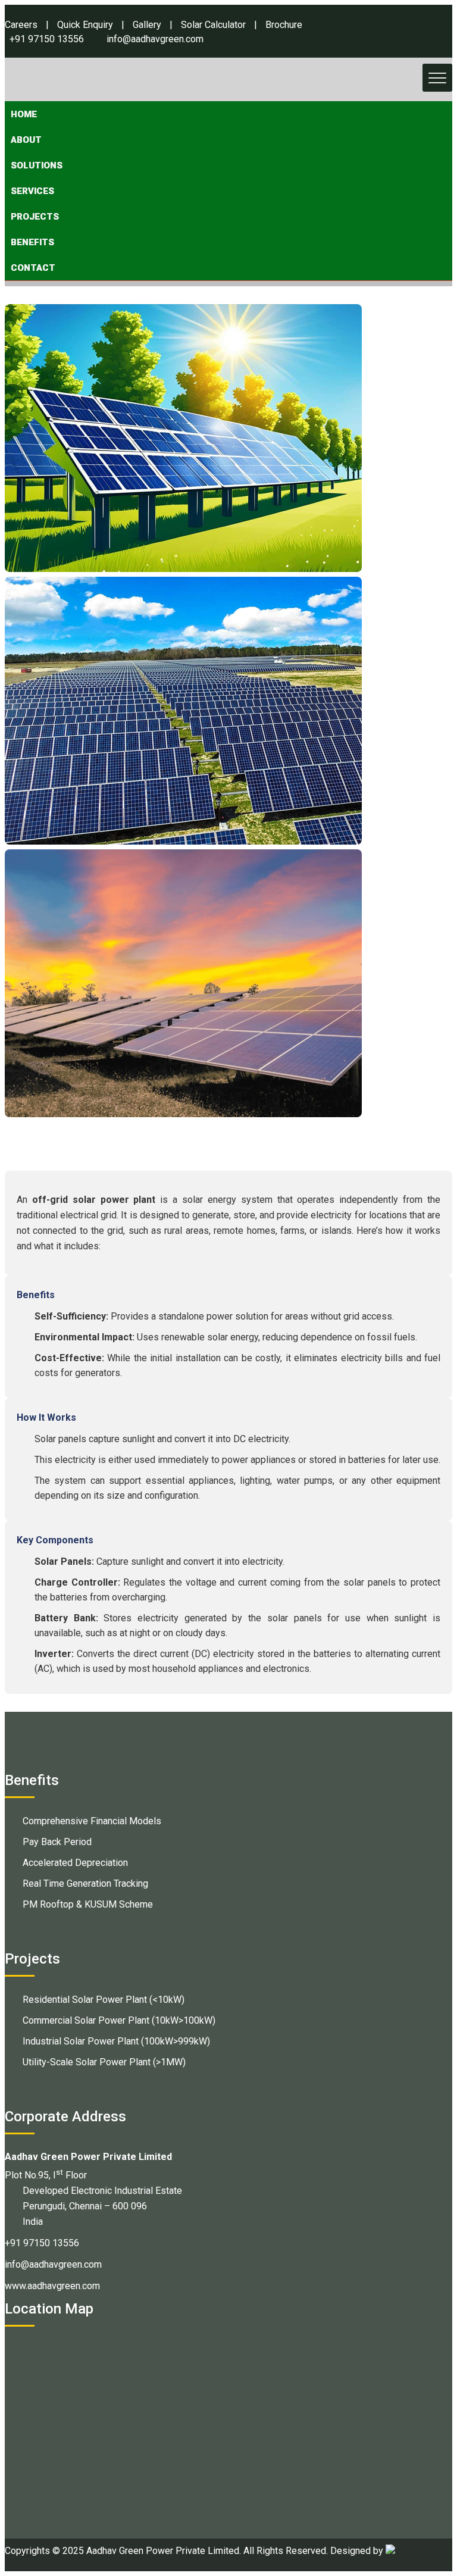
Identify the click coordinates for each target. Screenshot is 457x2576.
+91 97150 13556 (47, 39)
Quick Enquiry (85, 25)
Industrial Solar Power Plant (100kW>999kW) (116, 2041)
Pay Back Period (57, 1842)
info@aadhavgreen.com (155, 39)
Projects (35, 217)
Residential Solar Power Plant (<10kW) (104, 2000)
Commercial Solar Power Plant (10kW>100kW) (119, 2020)
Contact (33, 268)
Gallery (147, 25)
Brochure (284, 25)
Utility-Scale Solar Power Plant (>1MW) (104, 2062)
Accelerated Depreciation (75, 1863)
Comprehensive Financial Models (92, 1821)
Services (32, 191)
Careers (21, 25)
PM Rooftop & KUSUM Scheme (88, 1904)
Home (24, 114)
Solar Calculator (213, 25)
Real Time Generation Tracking (85, 1883)
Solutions (37, 165)
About (26, 140)
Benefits (32, 242)
